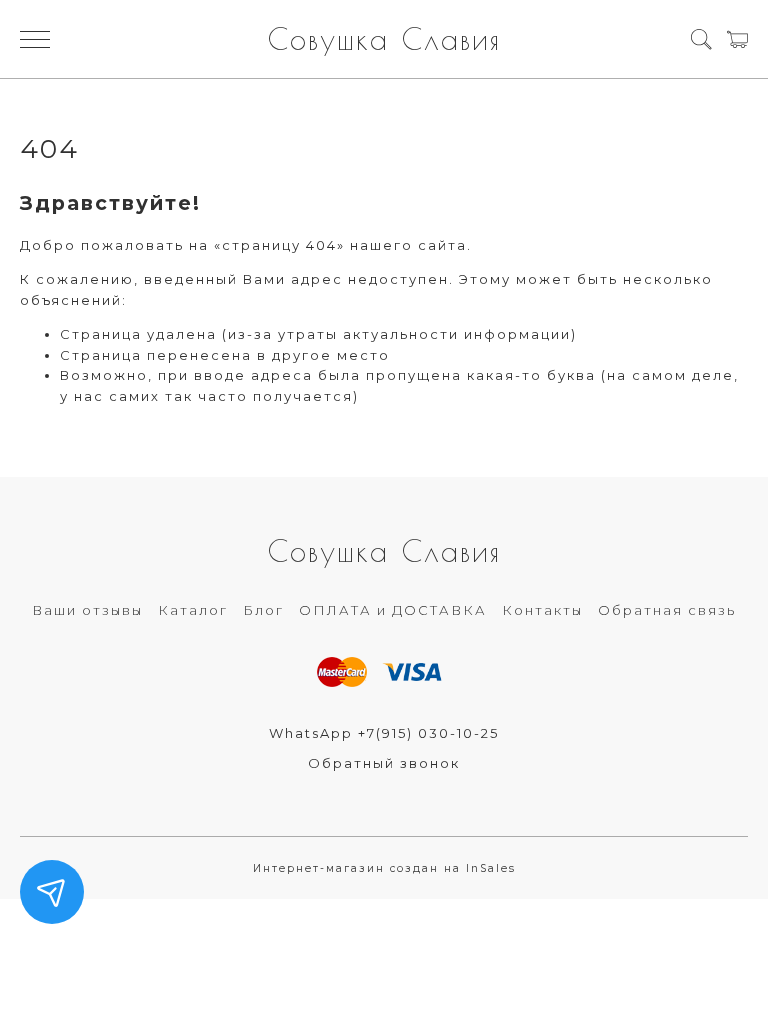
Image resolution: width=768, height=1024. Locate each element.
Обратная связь (667, 610)
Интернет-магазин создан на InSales (384, 868)
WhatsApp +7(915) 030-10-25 (384, 733)
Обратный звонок (384, 763)
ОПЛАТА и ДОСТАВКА (393, 610)
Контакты (542, 610)
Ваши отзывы (87, 610)
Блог (263, 610)
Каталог (193, 610)
